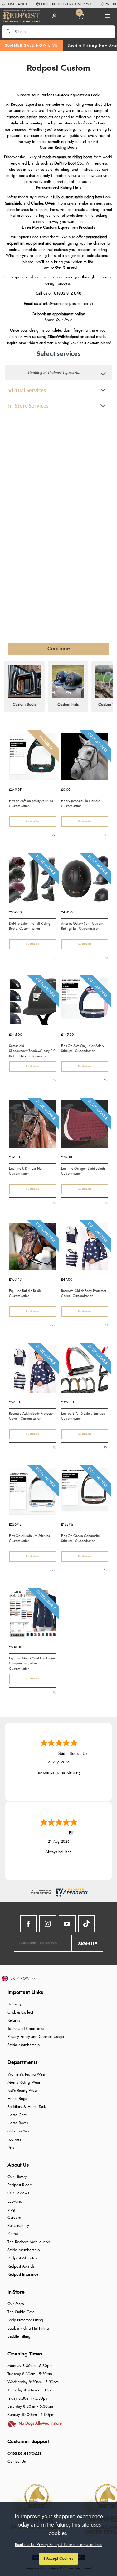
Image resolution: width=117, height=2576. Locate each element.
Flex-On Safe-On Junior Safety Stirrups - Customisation (83, 1049)
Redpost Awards (21, 2266)
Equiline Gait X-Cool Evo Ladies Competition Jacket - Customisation (32, 1663)
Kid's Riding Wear (23, 2091)
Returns (14, 2021)
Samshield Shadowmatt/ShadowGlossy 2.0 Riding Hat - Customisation (32, 1051)
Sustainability (18, 2226)
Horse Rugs (17, 2099)
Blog (11, 2210)
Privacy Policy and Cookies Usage (36, 2037)
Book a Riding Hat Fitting (28, 2328)
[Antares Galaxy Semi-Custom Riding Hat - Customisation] (85, 881)
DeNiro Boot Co (68, 163)
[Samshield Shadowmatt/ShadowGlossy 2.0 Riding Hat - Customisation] (33, 1003)
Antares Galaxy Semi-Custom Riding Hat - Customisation (82, 926)
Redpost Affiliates (22, 2258)
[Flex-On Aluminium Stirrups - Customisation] (33, 1493)
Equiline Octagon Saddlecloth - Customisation (84, 1171)
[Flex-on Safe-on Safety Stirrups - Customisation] (33, 759)
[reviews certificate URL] (59, 1890)
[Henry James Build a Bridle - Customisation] (85, 759)
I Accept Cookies (58, 2559)
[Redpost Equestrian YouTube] (67, 1924)
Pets (11, 2148)
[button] (19, 1979)
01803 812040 (24, 2454)
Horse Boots (18, 2123)
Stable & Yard (19, 2131)
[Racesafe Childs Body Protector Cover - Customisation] (85, 1248)
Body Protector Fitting (25, 2320)
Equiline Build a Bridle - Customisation (26, 1293)
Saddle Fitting (19, 2337)
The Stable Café (21, 2312)
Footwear (15, 2139)
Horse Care (17, 2115)
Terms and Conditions (26, 2029)
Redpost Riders (20, 2185)
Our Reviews (18, 2193)
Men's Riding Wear (24, 2083)
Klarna (13, 2234)
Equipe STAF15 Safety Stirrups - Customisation (84, 1416)
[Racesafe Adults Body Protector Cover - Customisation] (33, 1371)
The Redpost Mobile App (29, 2242)
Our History (17, 2177)
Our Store (16, 2304)
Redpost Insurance (23, 2275)
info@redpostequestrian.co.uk (68, 304)
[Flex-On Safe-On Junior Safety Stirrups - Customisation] (85, 1003)
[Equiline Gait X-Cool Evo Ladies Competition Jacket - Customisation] (33, 1616)
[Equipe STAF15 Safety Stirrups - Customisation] (85, 1371)
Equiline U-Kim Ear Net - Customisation (27, 1171)
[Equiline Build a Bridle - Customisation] (33, 1248)
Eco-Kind (15, 2201)
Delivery (15, 2004)
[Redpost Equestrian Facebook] (28, 1924)
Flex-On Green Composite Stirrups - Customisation (80, 1538)
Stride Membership (24, 2045)
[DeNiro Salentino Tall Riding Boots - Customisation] (33, 881)
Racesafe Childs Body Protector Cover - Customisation (84, 1293)
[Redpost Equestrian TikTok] (86, 1924)
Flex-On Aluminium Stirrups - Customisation (30, 1538)
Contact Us (17, 2462)
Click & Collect (20, 2012)
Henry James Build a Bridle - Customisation (81, 804)
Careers (14, 2218)
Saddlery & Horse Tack (27, 2107)
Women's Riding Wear (27, 2074)
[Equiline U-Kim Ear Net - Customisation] (33, 1126)
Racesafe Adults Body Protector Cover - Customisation (32, 1416)
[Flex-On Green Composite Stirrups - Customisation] (85, 1493)
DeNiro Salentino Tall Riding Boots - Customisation (30, 926)
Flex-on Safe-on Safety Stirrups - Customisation (32, 804)
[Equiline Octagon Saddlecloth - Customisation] (85, 1126)
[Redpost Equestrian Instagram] (48, 1924)
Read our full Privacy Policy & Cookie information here (59, 2545)
